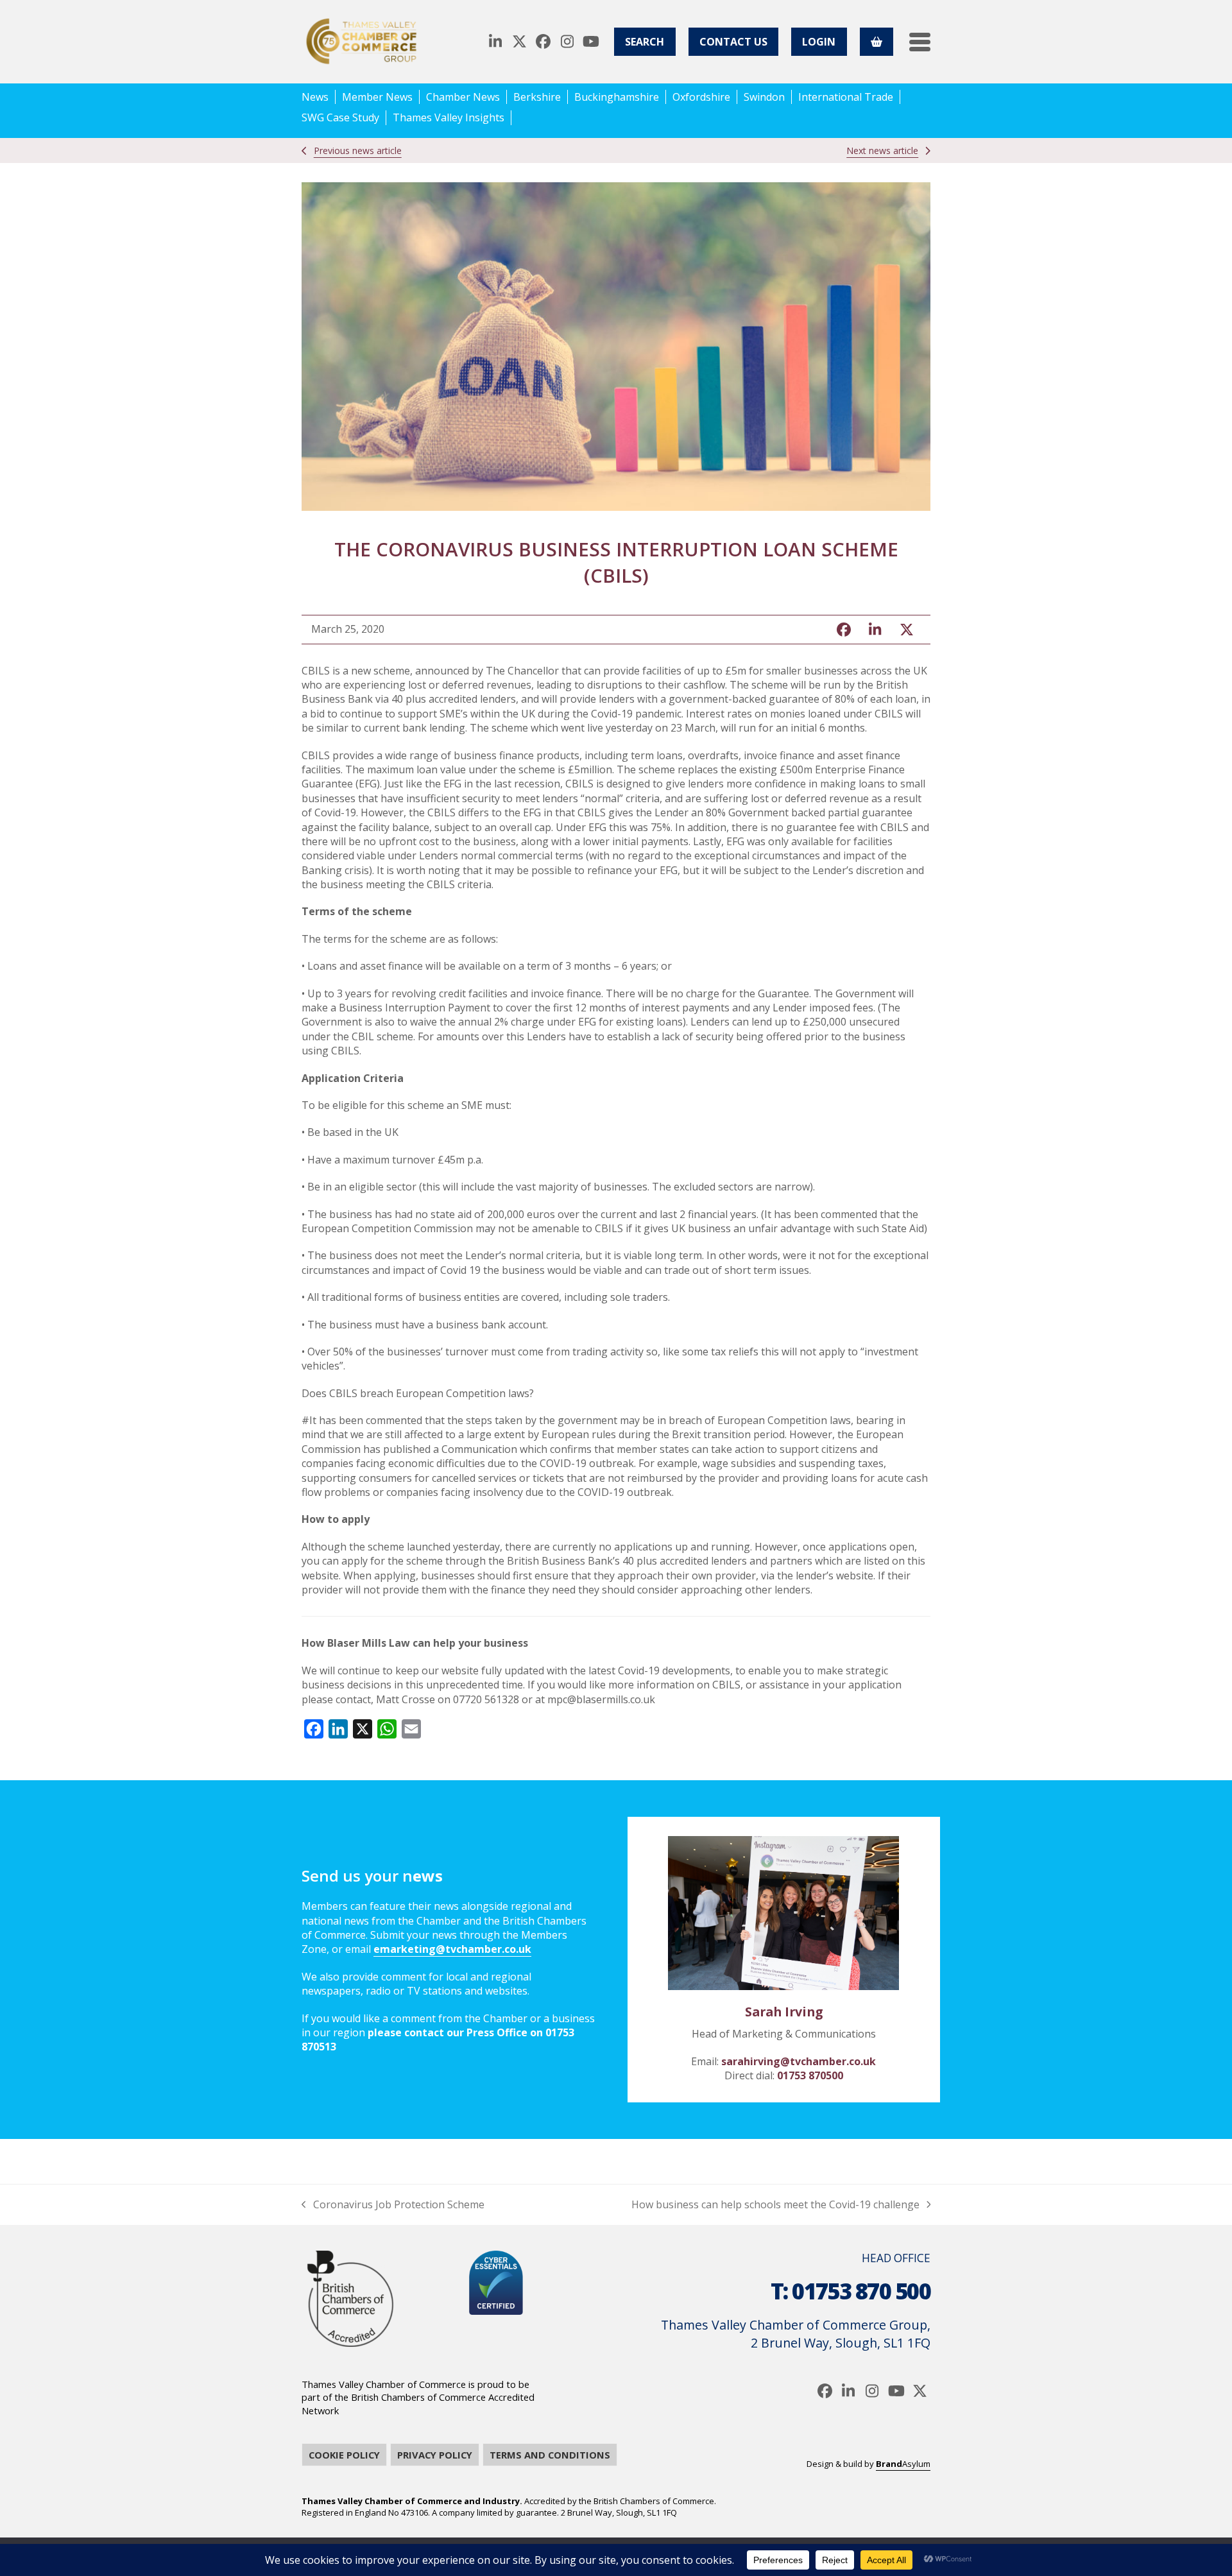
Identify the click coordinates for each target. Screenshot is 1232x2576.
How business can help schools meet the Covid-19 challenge (775, 2204)
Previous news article (358, 150)
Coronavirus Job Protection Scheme (393, 2204)
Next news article (882, 150)
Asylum (903, 2464)
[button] (920, 42)
